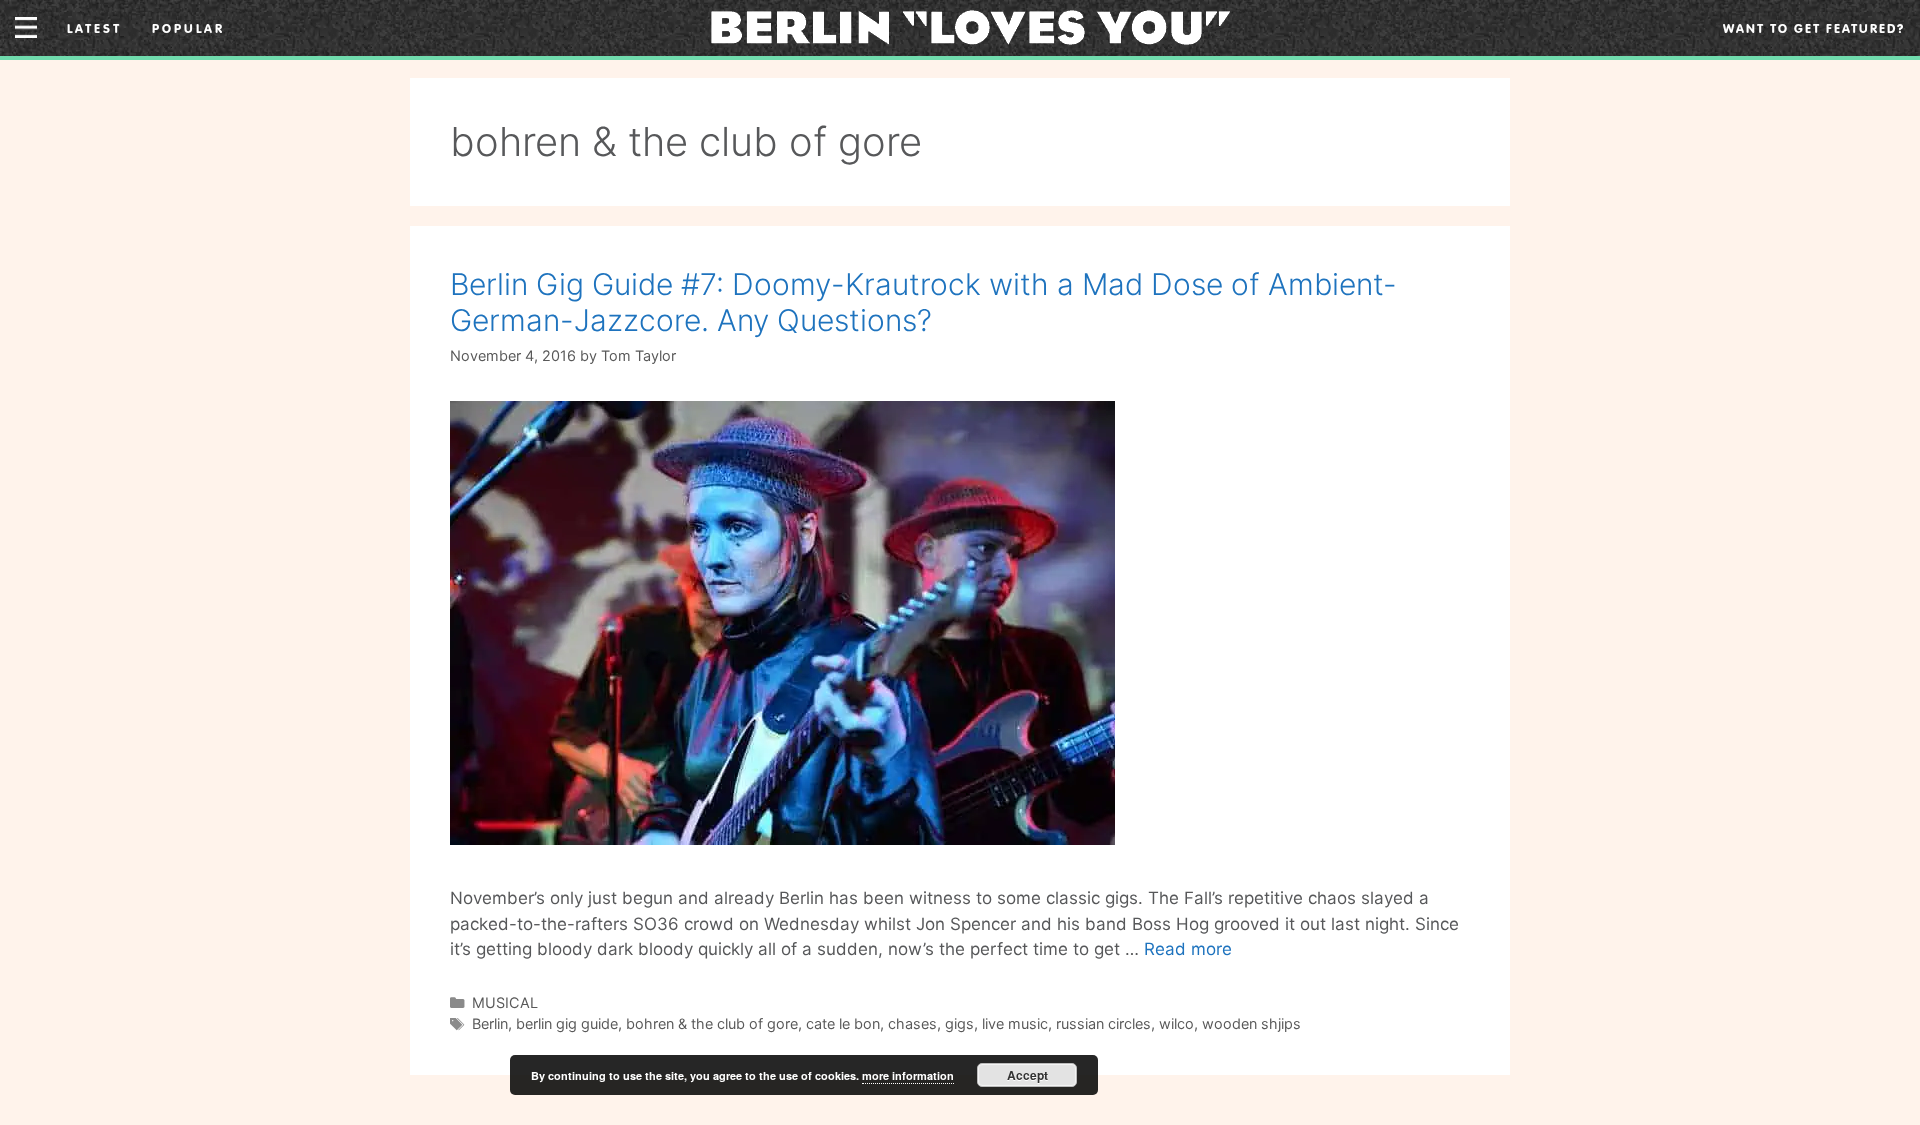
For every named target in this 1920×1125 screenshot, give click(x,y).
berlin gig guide (567, 1023)
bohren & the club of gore (712, 1023)
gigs (959, 1023)
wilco (1176, 1023)
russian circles (1103, 1023)
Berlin (490, 1023)
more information (908, 1075)
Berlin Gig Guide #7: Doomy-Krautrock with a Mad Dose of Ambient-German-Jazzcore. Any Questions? (923, 302)
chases (912, 1023)
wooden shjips (1251, 1023)
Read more (1188, 949)
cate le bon (843, 1023)
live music (1015, 1023)
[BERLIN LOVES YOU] (970, 26)
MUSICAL (505, 1002)
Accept (1027, 1075)
